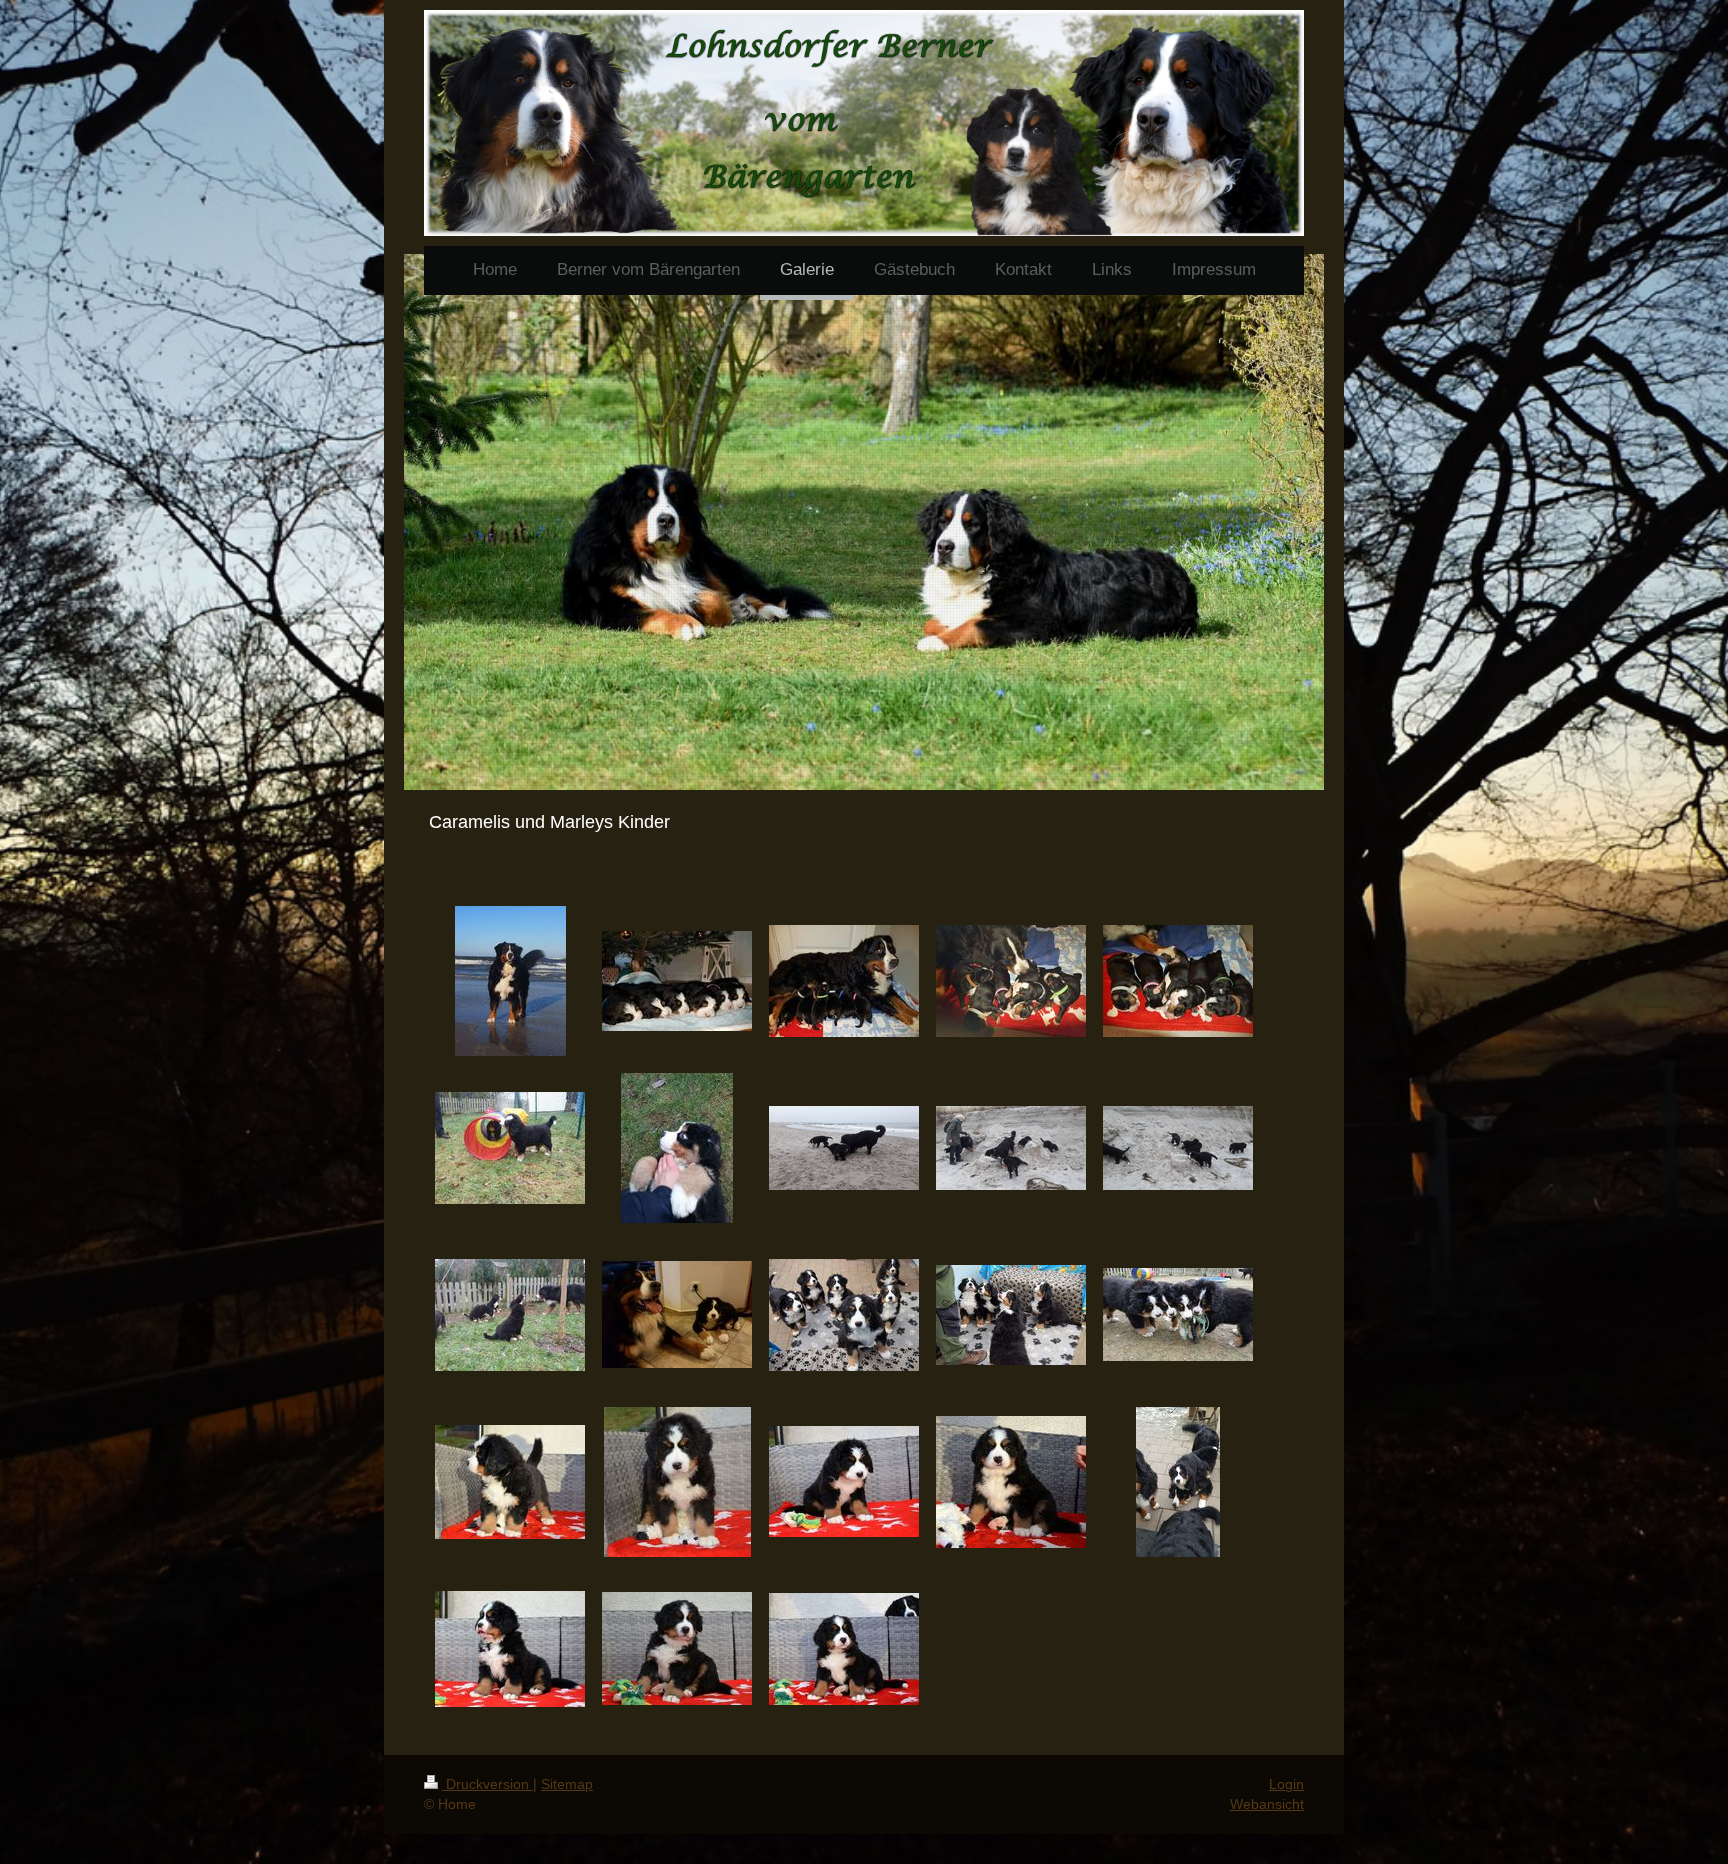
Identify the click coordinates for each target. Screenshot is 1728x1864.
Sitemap (567, 1784)
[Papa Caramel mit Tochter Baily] (677, 1314)
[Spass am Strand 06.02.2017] (1011, 1148)
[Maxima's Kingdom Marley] (510, 981)
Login (1286, 1784)
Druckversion (487, 1784)
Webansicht (1267, 1804)
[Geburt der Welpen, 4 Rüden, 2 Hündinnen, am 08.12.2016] (1011, 981)
